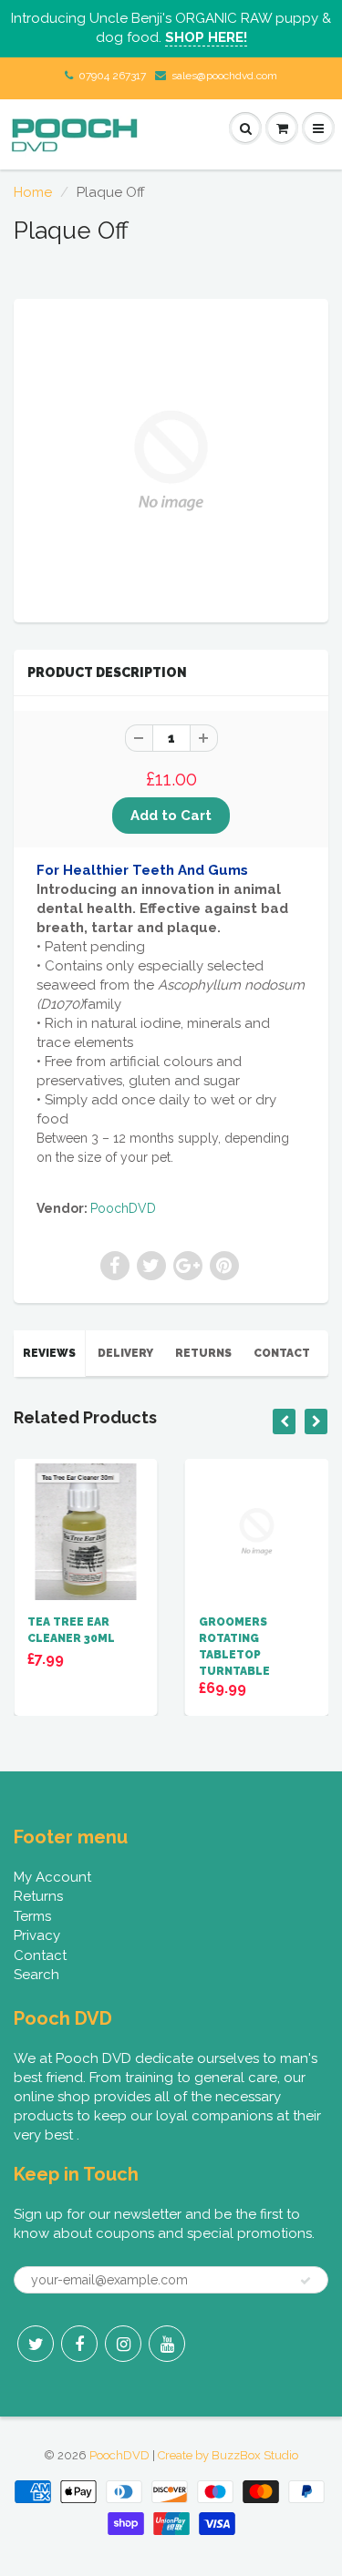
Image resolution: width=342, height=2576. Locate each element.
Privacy (37, 1935)
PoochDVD (123, 1208)
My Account (52, 1877)
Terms (32, 1916)
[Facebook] (79, 2344)
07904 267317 (112, 76)
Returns (203, 1353)
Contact (282, 1353)
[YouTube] (167, 2344)
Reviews (49, 1353)
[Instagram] (123, 2344)
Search (36, 1975)
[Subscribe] (306, 2281)
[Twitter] (36, 2344)
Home (33, 192)
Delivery (125, 1353)
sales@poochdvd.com (224, 76)
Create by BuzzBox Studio (228, 2455)
